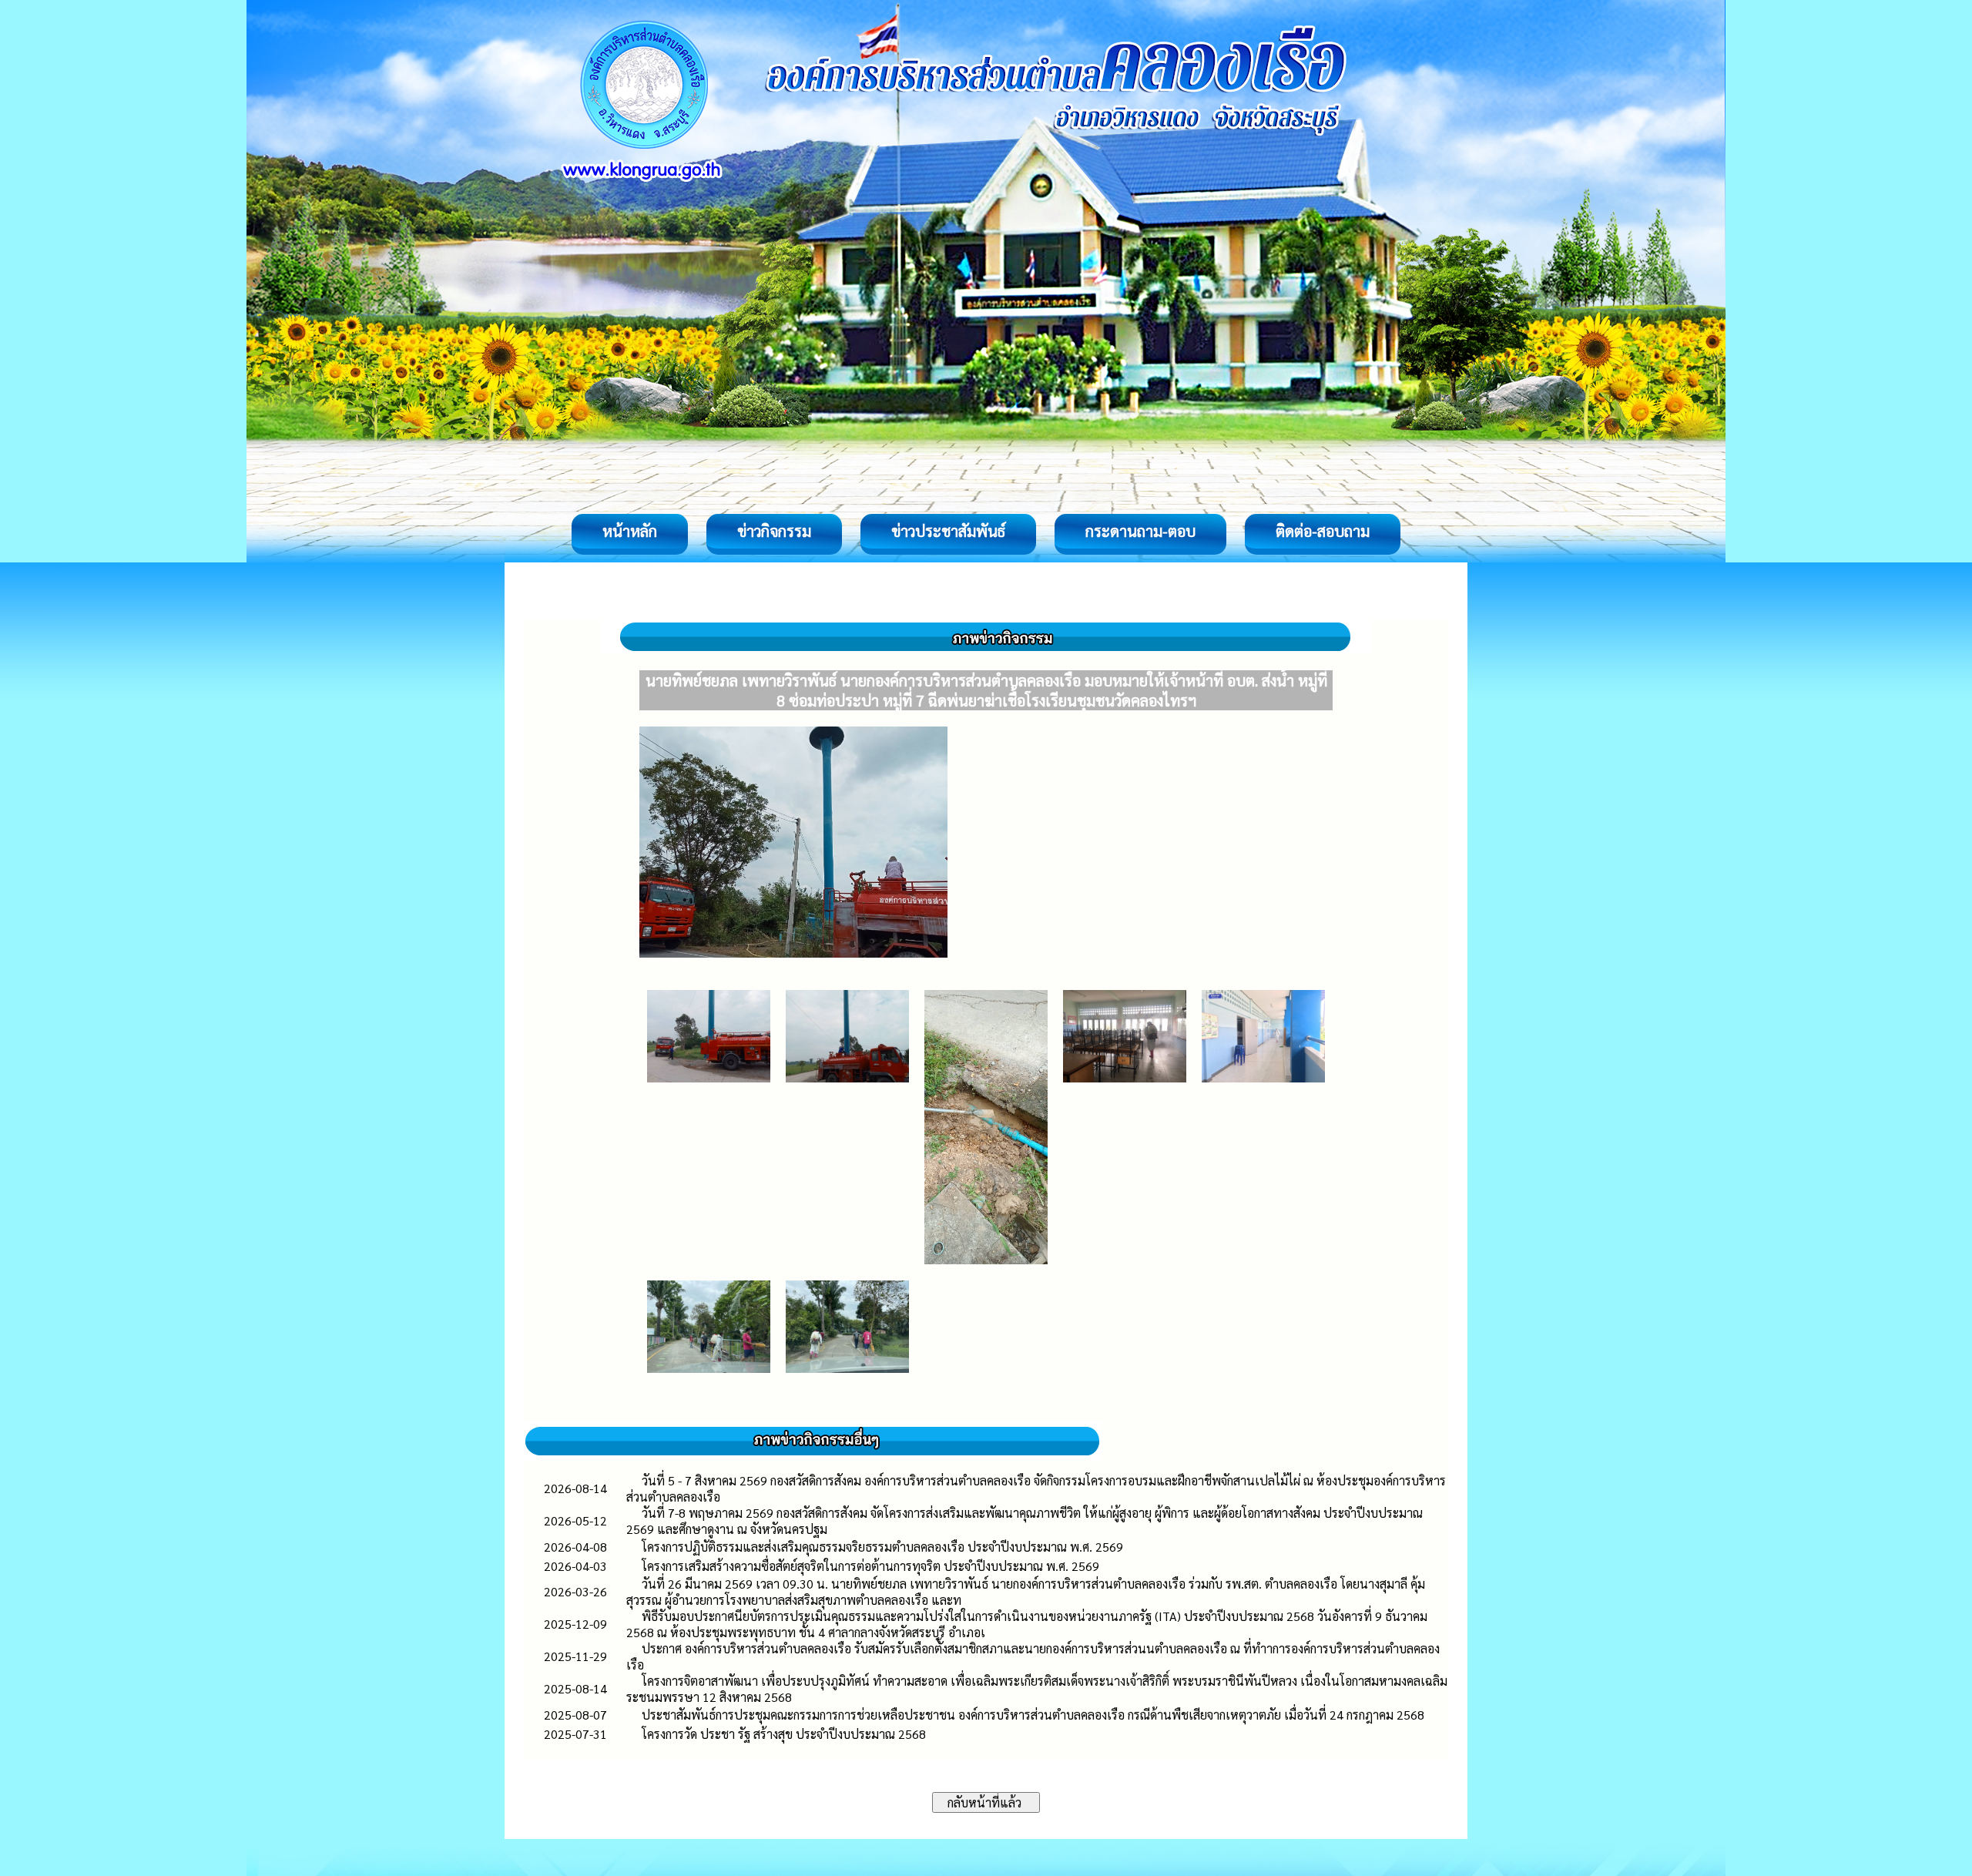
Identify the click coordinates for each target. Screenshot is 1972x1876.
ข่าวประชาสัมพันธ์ (948, 531)
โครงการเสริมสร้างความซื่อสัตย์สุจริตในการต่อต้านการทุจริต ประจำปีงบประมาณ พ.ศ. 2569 (870, 1566)
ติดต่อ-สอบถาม (1323, 531)
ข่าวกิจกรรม (774, 531)
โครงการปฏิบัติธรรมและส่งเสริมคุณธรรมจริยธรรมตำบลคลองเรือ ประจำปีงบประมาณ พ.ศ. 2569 (882, 1547)
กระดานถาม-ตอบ (1140, 531)
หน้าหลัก (630, 531)
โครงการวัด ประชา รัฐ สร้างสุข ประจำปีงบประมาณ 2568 (784, 1734)
